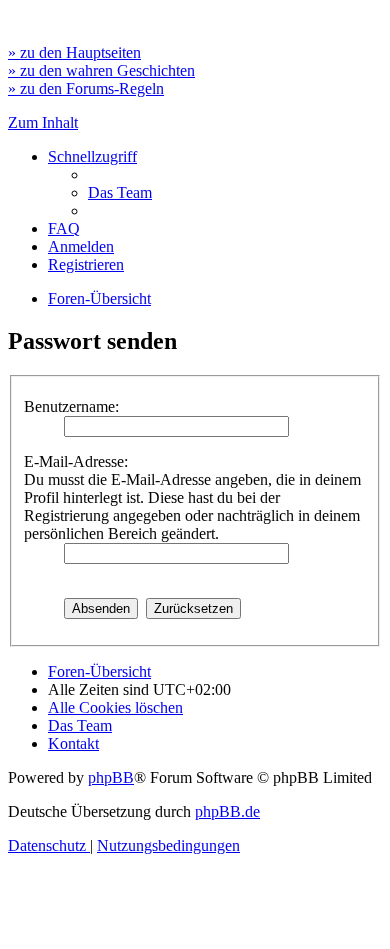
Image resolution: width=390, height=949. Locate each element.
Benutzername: (71, 406)
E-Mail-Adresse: (76, 461)
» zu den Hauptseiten (74, 52)
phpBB (111, 777)
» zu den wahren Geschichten (101, 70)
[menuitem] (120, 192)
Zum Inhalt (43, 122)
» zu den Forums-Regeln (86, 88)
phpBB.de (227, 811)
